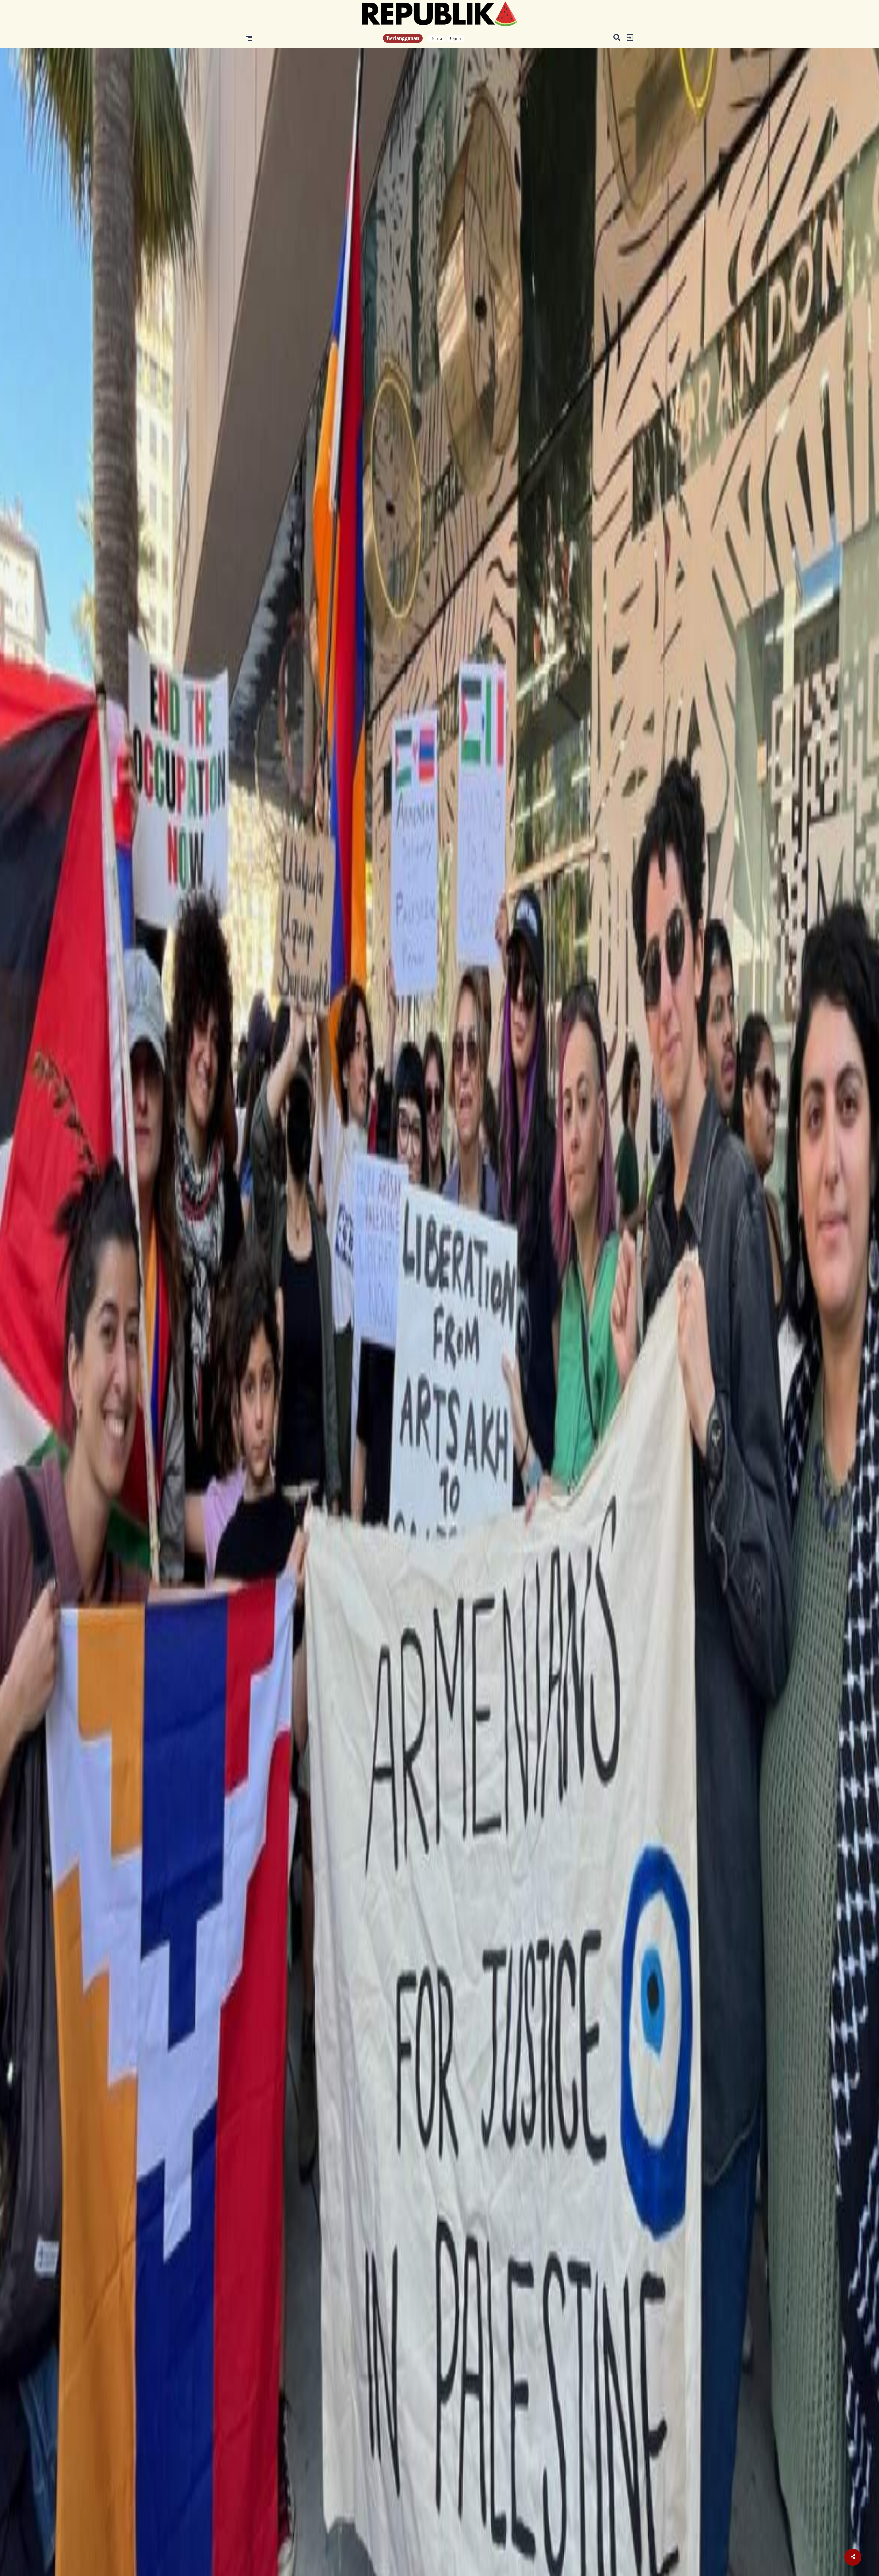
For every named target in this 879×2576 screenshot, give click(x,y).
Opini (456, 39)
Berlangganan (403, 38)
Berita (436, 39)
